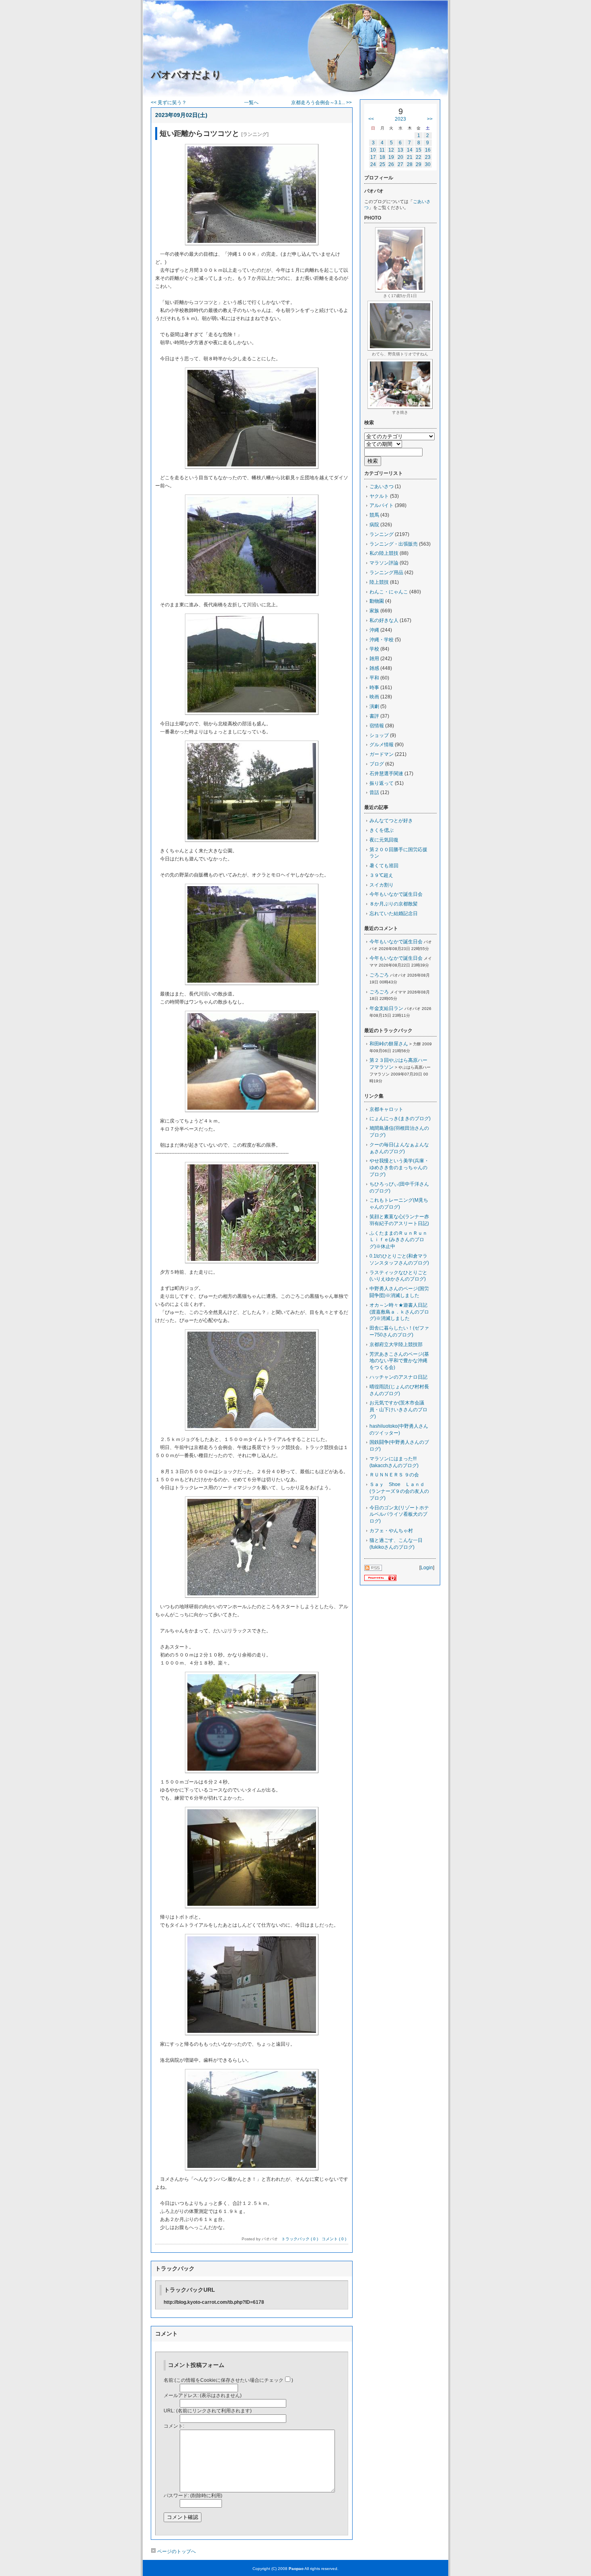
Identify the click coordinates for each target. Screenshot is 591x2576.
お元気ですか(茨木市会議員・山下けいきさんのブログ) (398, 1410)
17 (373, 157)
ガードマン (382, 754)
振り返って (382, 783)
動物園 (377, 601)
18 (382, 157)
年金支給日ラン (386, 1008)
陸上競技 (379, 582)
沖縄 (374, 630)
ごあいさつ (382, 486)
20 (400, 157)
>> (430, 119)
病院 (374, 525)
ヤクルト (379, 496)
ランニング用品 (386, 573)
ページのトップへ (176, 2551)
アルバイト (382, 505)
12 (391, 150)
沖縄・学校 (382, 640)
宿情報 (377, 726)
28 (410, 164)
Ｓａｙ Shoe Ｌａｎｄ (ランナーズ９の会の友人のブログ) (399, 1491)
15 (419, 150)
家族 (374, 611)
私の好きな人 (384, 620)
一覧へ (251, 103)
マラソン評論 (384, 563)
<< (371, 119)
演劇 (374, 706)
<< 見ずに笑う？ (169, 103)
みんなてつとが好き (391, 821)
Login (427, 1568)
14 (410, 150)
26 (391, 164)
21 (410, 157)
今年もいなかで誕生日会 (396, 894)
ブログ (377, 764)
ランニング (382, 534)
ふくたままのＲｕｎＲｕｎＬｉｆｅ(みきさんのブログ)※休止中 (398, 1240)
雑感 (374, 668)
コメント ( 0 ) (334, 2239)
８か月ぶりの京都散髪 (394, 904)
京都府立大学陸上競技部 (396, 1344)
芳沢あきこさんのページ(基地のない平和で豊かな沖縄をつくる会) (399, 1361)
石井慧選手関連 (386, 774)
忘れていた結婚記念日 (394, 913)
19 (391, 157)
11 (382, 150)
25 (382, 164)
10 (373, 150)
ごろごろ (379, 975)
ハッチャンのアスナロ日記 (398, 1377)
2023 (400, 119)
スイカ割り (382, 885)
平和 (374, 678)
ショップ (379, 735)
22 (419, 157)
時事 (374, 688)
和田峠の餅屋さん (389, 1044)
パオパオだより (186, 75)
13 (400, 150)
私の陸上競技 (384, 553)
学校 (374, 649)
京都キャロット (386, 1109)
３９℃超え (381, 875)
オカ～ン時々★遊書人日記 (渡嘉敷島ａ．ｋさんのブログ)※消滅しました (401, 1312)
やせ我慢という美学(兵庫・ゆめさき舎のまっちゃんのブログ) (399, 1168)
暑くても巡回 (384, 866)
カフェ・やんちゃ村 (391, 1531)
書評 (374, 716)
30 (428, 164)
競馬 (374, 515)
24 (373, 164)
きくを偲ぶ (382, 830)
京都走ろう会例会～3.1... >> (321, 103)
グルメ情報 (382, 745)
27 (400, 164)
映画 (374, 697)
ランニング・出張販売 (394, 544)
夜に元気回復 (384, 840)
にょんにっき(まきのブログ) (400, 1119)
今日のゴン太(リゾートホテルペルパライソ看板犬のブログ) (399, 1515)
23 (428, 157)
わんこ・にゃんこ (389, 592)
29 (419, 164)
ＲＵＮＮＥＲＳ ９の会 (394, 1475)
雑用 (374, 659)
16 (428, 150)
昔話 (374, 792)
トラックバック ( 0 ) (300, 2239)
